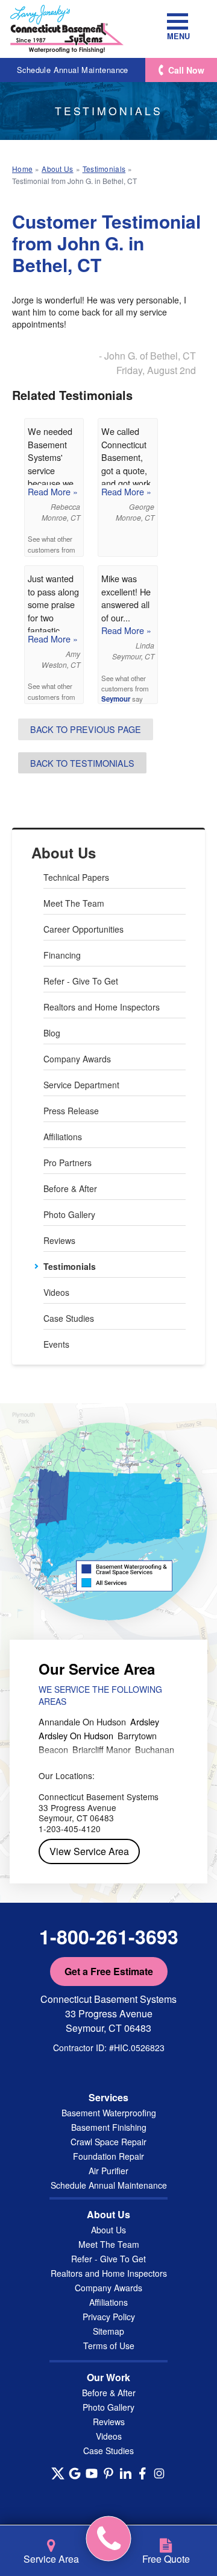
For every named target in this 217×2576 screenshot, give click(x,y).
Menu (178, 36)
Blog (52, 1033)
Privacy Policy (109, 2317)
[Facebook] (142, 2473)
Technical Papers (76, 877)
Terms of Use (109, 2346)
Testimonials (70, 1266)
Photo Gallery (69, 1214)
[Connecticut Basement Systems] (67, 29)
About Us (64, 853)
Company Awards (77, 1059)
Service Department (81, 1085)
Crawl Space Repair (108, 2142)
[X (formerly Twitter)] (58, 2473)
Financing (62, 955)
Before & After (70, 1188)
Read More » (53, 491)
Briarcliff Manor (102, 1749)
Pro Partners (68, 1163)
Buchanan (155, 1749)
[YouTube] (92, 2473)
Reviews (59, 1240)
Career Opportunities (83, 929)
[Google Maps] (75, 2473)
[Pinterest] (108, 2473)
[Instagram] (159, 2473)
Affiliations (63, 1137)
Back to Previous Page (86, 729)
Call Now (186, 70)
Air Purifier (108, 2171)
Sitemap (108, 2331)
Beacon (53, 1749)
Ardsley (145, 1721)
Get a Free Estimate (109, 1971)
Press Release (71, 1111)
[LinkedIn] (125, 2473)
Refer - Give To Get (81, 981)
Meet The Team (74, 903)
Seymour (116, 699)
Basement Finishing (109, 2127)
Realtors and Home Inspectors (102, 1007)
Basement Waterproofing (109, 2113)
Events (56, 1344)
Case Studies (69, 1318)
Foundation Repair (108, 2156)
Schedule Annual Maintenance (73, 70)
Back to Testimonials (82, 763)
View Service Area (89, 1851)
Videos (56, 1292)
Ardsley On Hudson (76, 1735)
